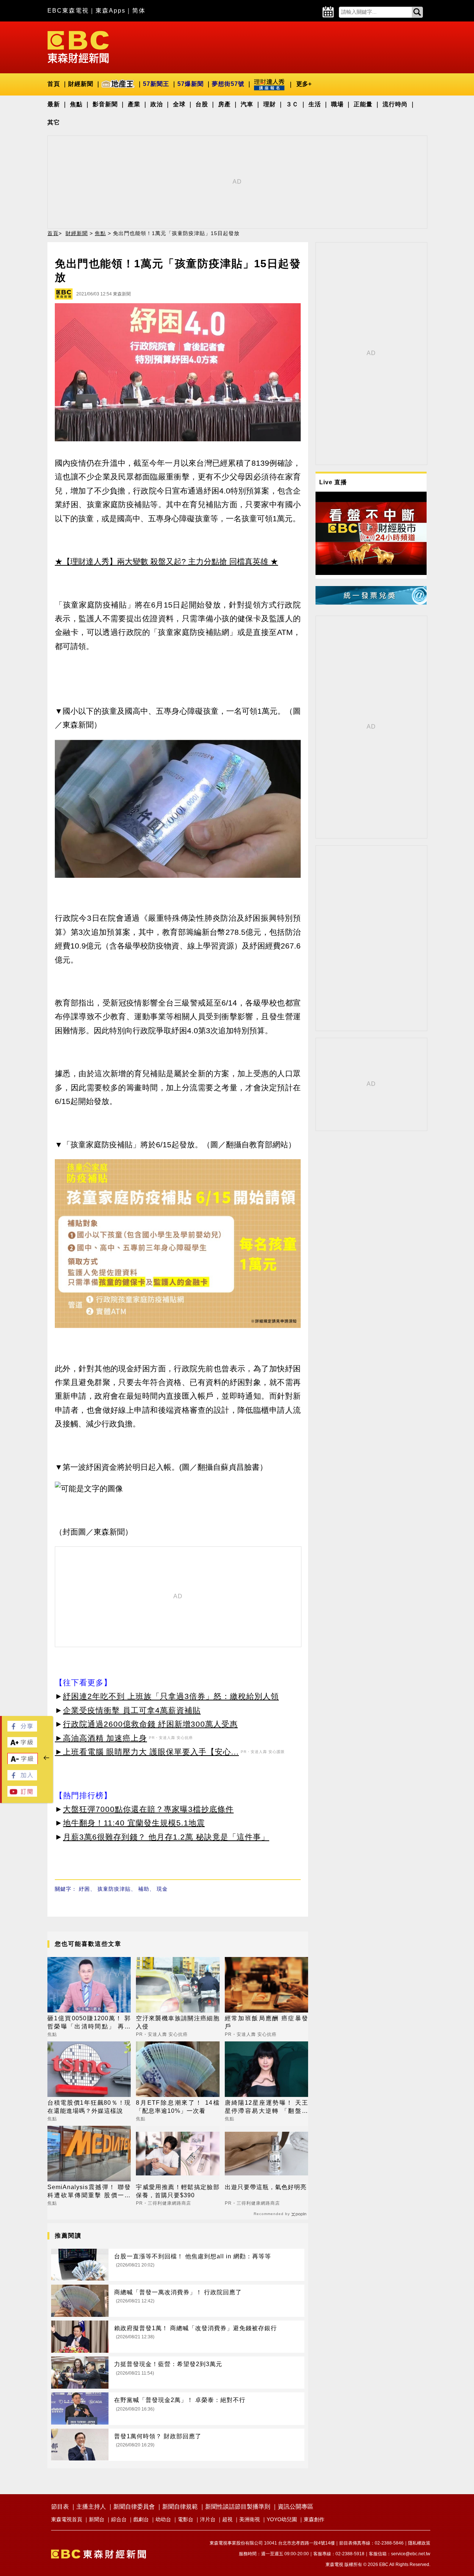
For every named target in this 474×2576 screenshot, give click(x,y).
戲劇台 (141, 2519)
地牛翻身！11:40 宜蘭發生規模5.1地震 (134, 1823)
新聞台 (97, 2519)
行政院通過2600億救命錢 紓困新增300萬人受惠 (150, 1724)
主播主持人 (91, 2507)
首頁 (54, 84)
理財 (270, 104)
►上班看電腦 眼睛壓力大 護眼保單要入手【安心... (147, 1752)
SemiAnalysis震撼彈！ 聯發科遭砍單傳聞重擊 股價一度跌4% (89, 2192)
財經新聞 (81, 84)
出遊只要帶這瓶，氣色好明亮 (266, 2187)
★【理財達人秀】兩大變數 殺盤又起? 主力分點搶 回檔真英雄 (161, 561)
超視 (227, 2519)
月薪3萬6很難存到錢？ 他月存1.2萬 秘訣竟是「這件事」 (166, 1837)
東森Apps (111, 11)
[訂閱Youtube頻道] (22, 1795)
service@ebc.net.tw (411, 2554)
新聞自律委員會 (134, 2507)
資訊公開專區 (296, 2507)
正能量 (363, 104)
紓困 (84, 1889)
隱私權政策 (419, 2543)
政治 (157, 104)
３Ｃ (292, 104)
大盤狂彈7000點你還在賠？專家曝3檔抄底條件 (148, 1809)
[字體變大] (22, 1745)
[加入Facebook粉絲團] (22, 1778)
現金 (162, 1889)
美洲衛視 (250, 2519)
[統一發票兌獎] (371, 603)
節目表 (60, 2507)
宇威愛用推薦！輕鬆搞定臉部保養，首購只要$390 (178, 2191)
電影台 (186, 2519)
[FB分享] (22, 1729)
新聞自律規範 (180, 2507)
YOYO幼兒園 (282, 2519)
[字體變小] (23, 1762)
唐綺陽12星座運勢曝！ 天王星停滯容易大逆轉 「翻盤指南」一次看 (266, 2107)
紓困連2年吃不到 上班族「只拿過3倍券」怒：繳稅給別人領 (171, 1696)
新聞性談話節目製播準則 (238, 2507)
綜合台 (119, 2519)
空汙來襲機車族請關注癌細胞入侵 (178, 2022)
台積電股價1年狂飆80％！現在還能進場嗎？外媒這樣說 (89, 2107)
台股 (202, 104)
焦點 (76, 104)
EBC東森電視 (68, 11)
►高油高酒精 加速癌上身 (101, 1738)
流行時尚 (395, 104)
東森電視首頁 (67, 2519)
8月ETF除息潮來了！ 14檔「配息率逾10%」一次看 (178, 2107)
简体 (139, 11)
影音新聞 (105, 104)
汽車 (247, 104)
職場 (337, 104)
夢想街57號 (228, 84)
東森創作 (314, 2519)
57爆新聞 (191, 84)
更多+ (304, 84)
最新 (54, 104)
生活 (315, 104)
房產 (224, 104)
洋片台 (208, 2519)
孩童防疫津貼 (114, 1889)
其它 (54, 122)
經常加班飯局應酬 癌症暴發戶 (266, 2022)
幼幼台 (163, 2519)
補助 (144, 1889)
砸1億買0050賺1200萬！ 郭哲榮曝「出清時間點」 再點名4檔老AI (89, 2023)
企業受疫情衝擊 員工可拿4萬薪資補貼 (132, 1710)
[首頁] (78, 46)
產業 (134, 104)
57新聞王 (156, 84)
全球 (179, 104)
